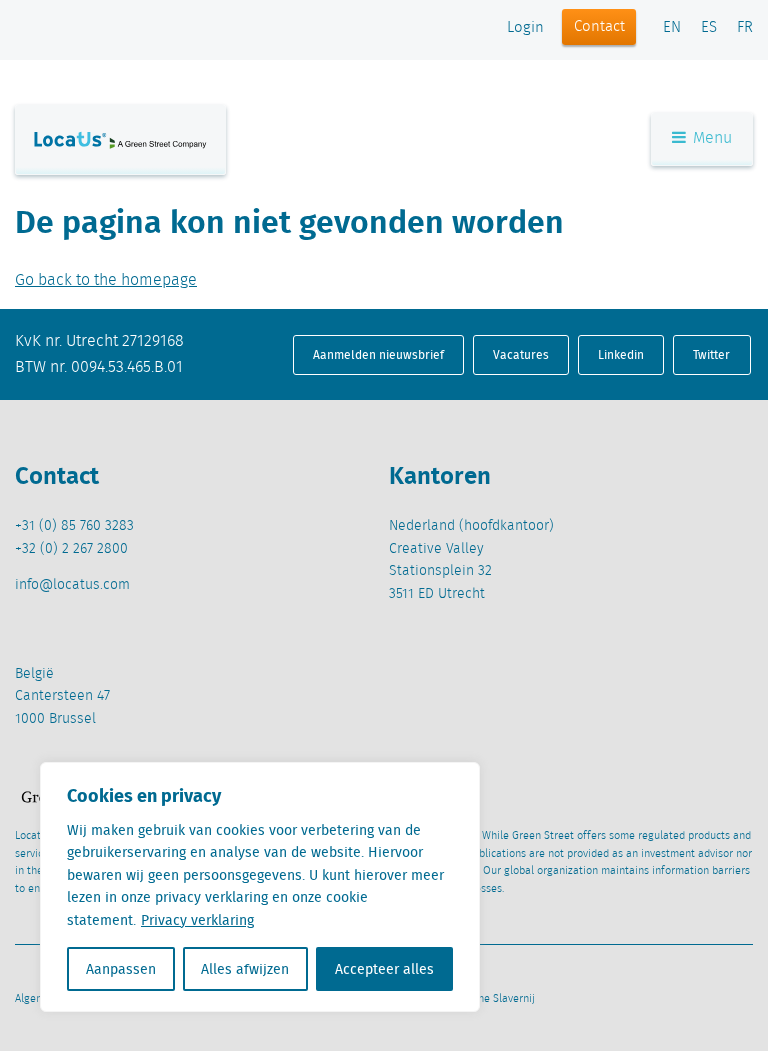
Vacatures (521, 354)
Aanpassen (121, 969)
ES (709, 28)
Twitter (711, 354)
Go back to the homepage (106, 280)
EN (672, 28)
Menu (710, 138)
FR (745, 28)
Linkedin (621, 354)
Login (525, 28)
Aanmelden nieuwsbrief (378, 354)
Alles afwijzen (245, 969)
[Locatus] (120, 140)
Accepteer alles (384, 969)
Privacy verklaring (197, 920)
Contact (599, 27)
